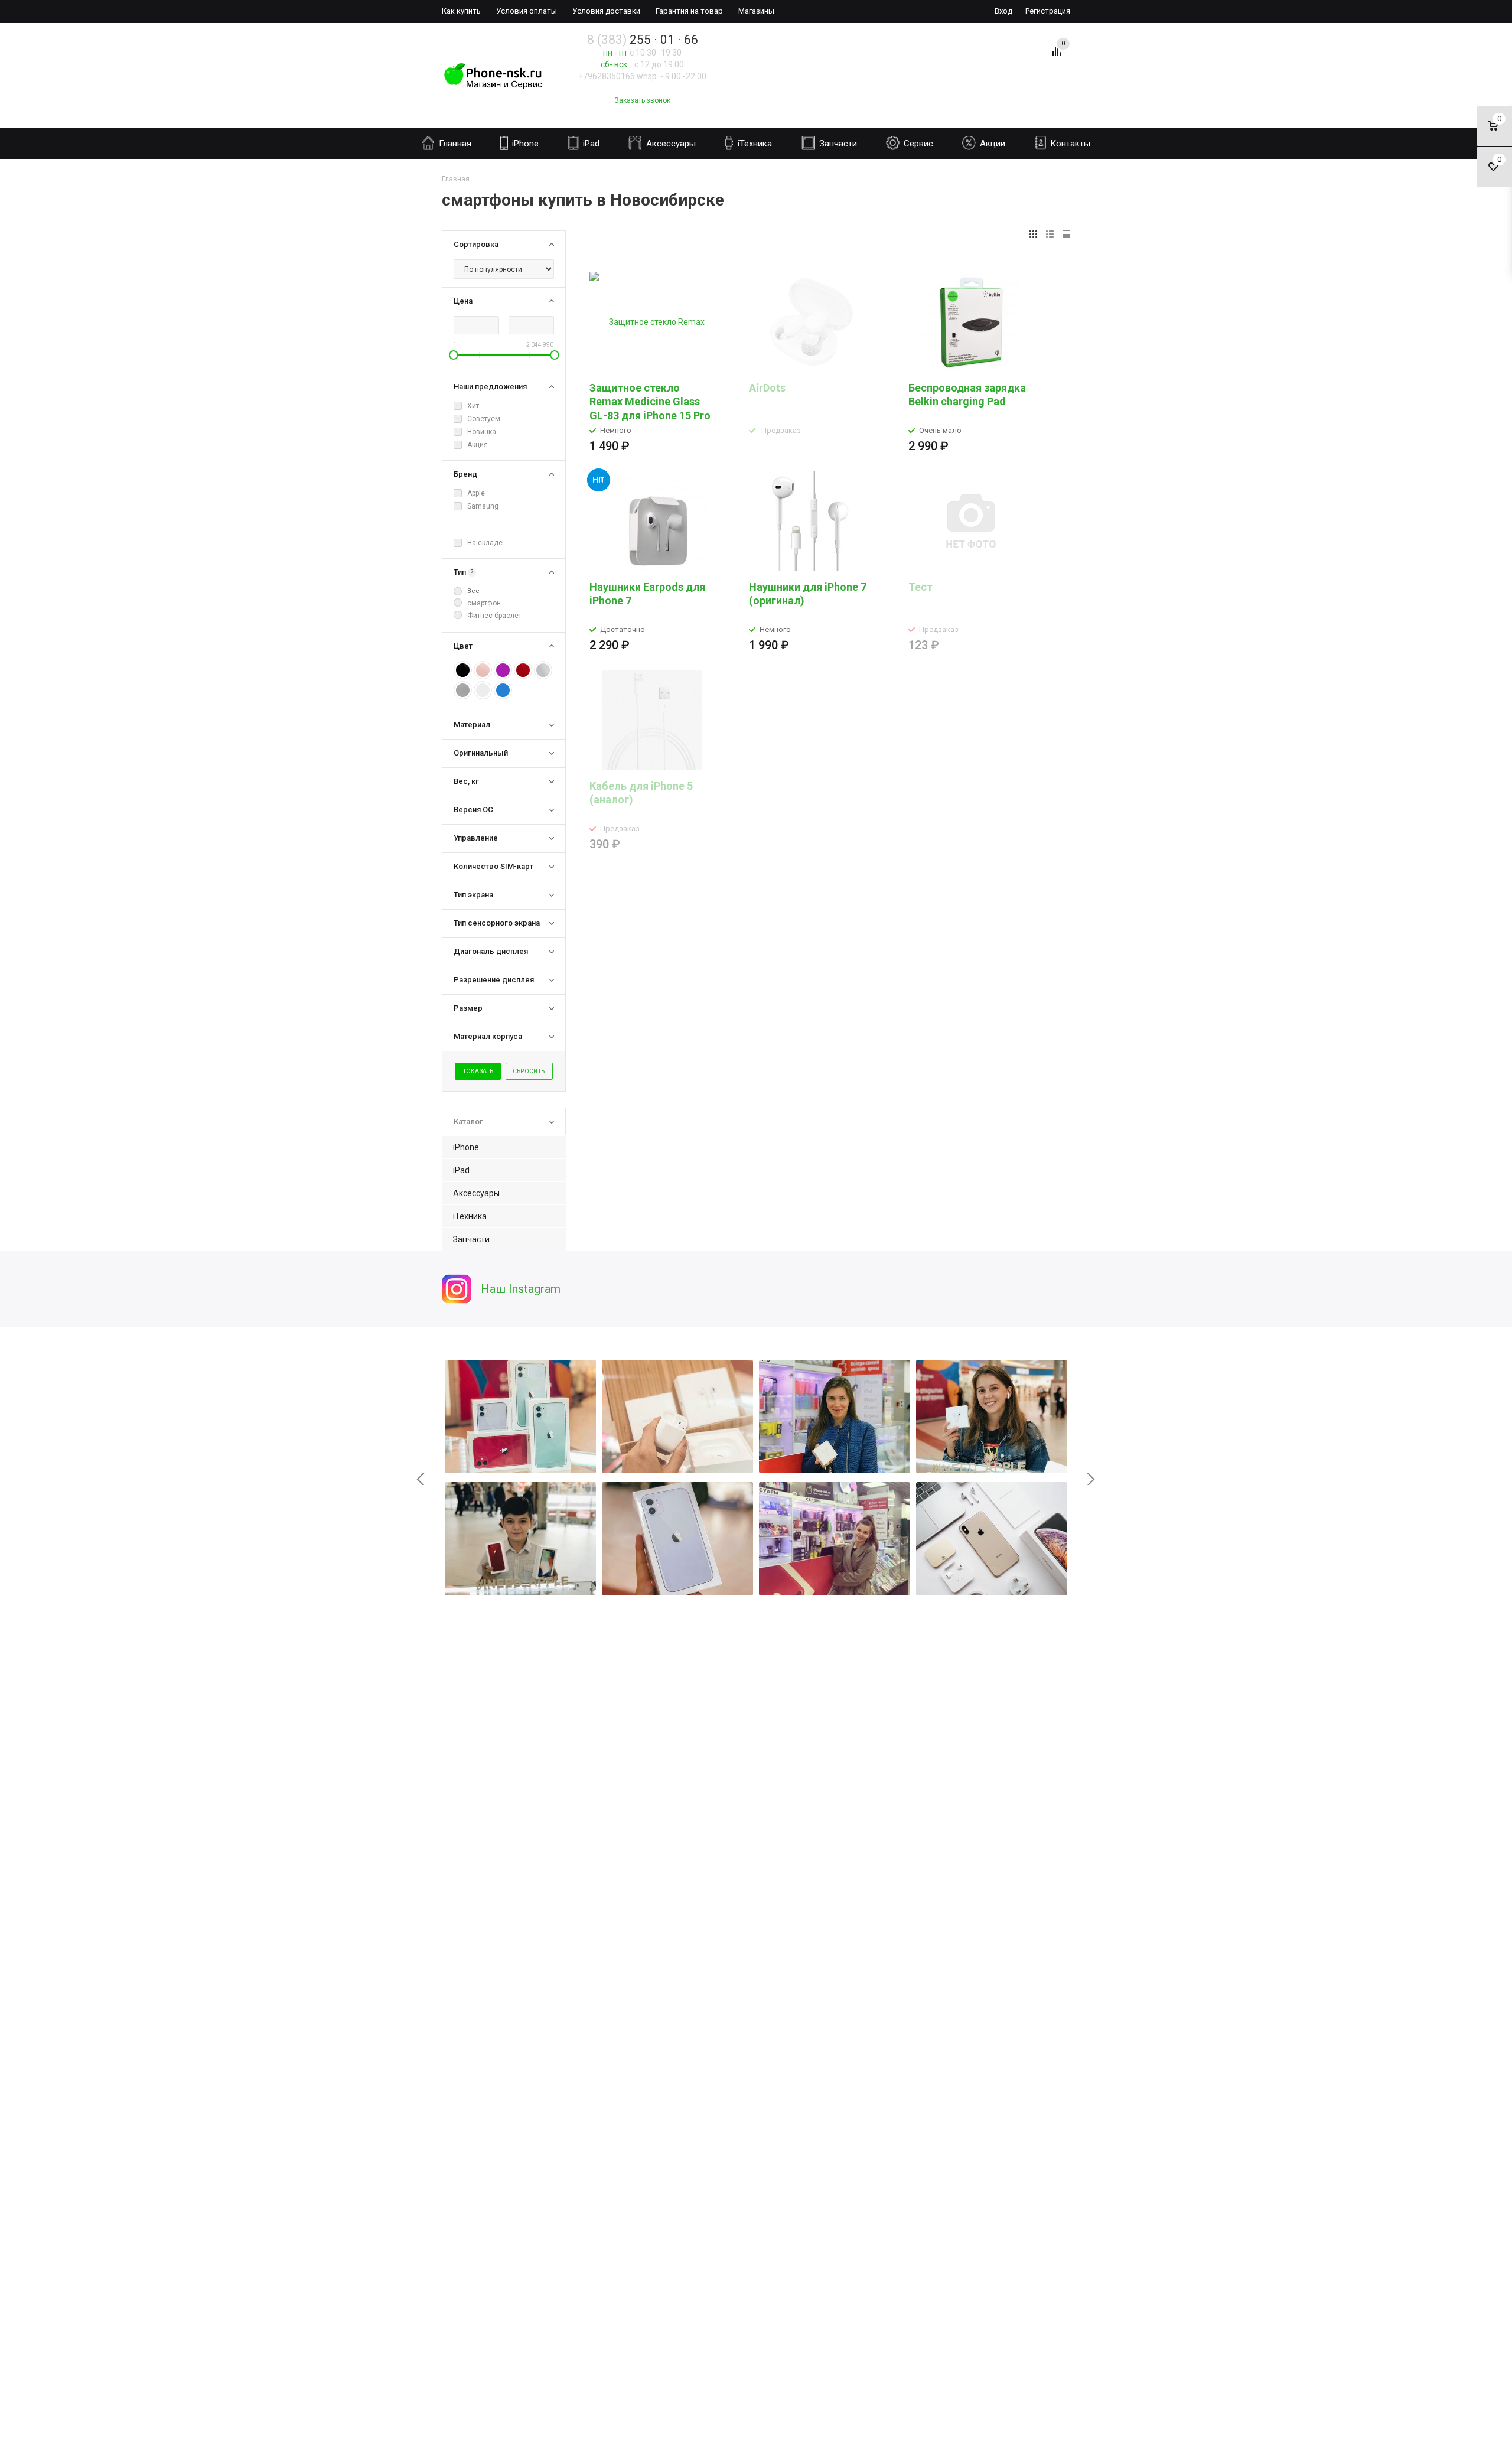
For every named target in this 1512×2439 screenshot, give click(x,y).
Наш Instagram (521, 1289)
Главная (454, 144)
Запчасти (837, 144)
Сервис (917, 144)
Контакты (1069, 144)
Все (473, 591)
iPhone (524, 144)
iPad (590, 144)
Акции (991, 144)
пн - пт (615, 53)
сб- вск (614, 64)
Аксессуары (670, 144)
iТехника (754, 144)
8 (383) (643, 40)
